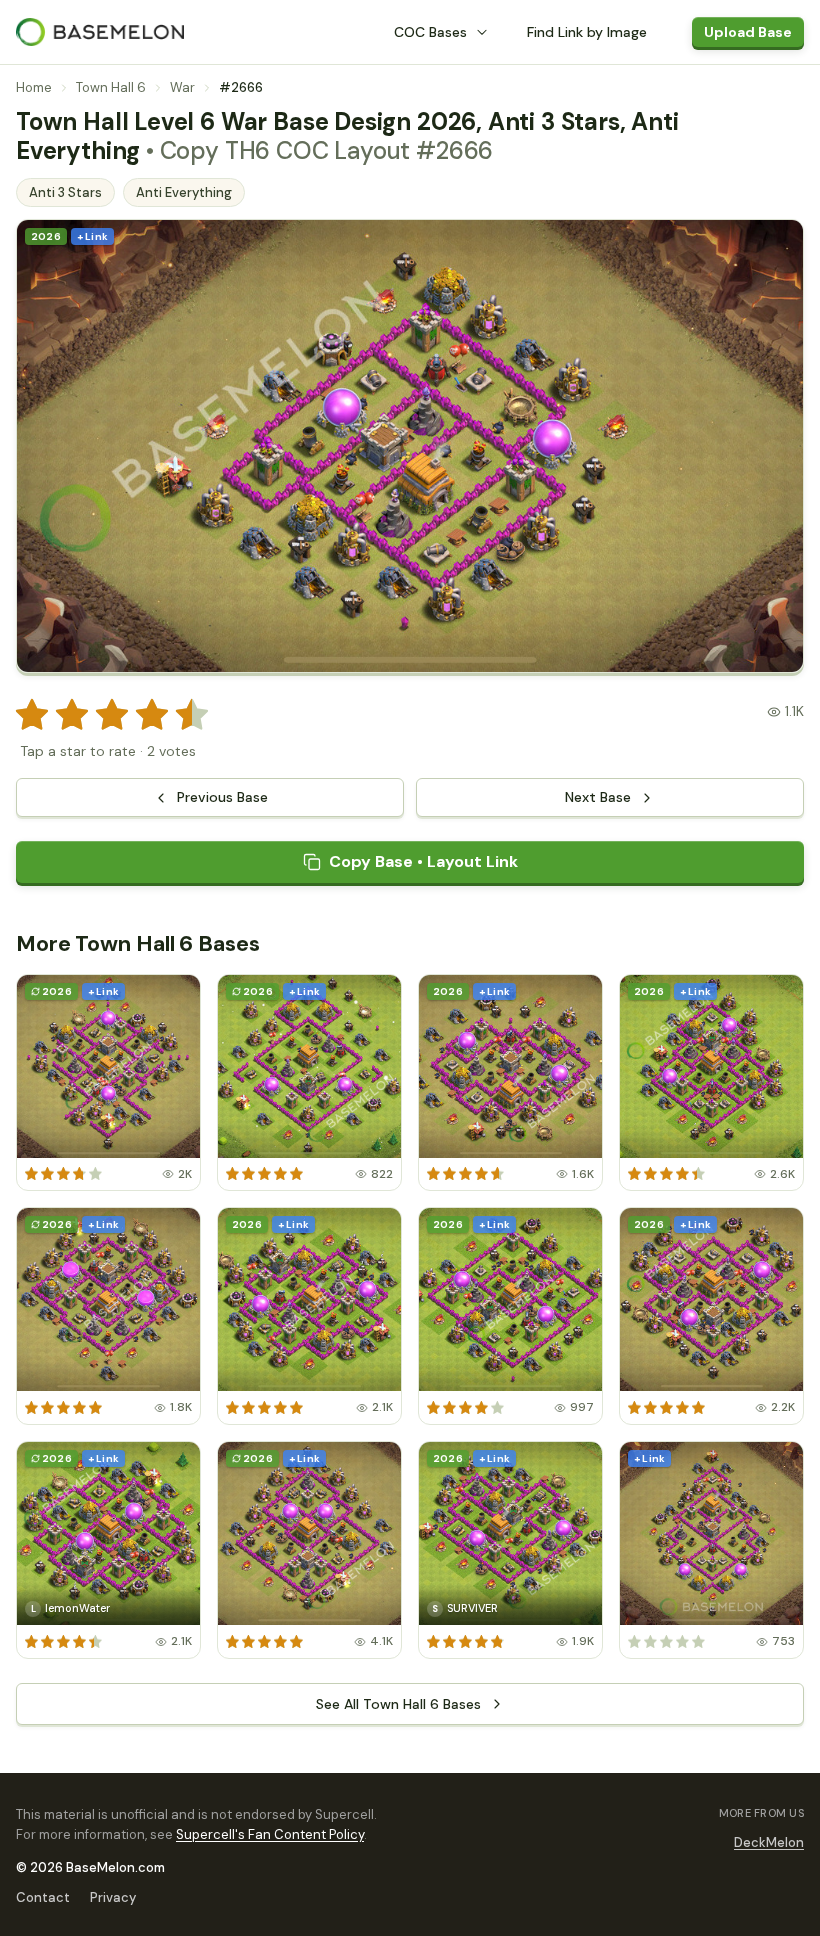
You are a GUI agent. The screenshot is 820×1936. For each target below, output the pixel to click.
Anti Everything (184, 192)
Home (34, 87)
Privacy (113, 1897)
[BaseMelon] (100, 32)
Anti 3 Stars (65, 192)
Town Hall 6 (111, 87)
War (182, 87)
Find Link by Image (587, 32)
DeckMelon (769, 1842)
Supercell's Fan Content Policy (270, 1834)
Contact (43, 1897)
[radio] (32, 715)
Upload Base (748, 32)
